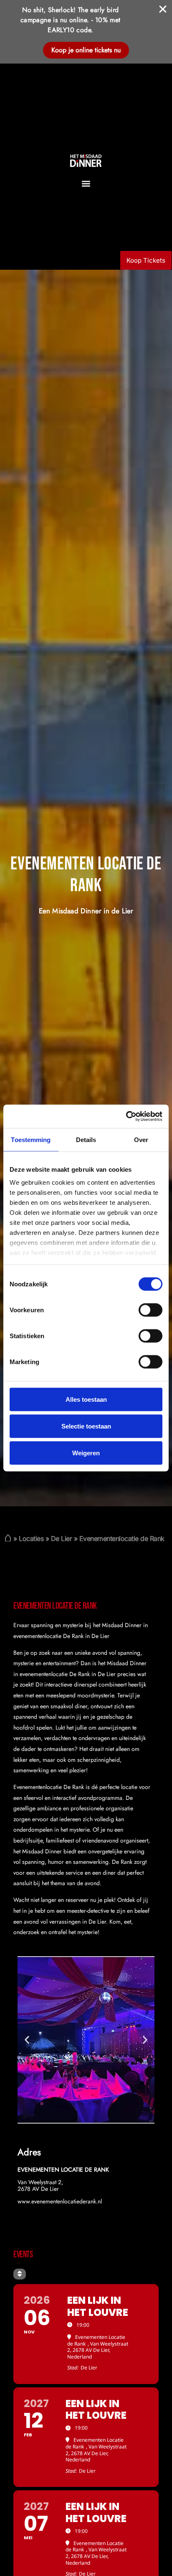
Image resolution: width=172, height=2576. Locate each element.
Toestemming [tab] (31, 1139)
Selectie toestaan (86, 1426)
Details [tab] (86, 1139)
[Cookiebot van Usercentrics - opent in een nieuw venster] (126, 1117)
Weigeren (86, 1453)
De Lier (62, 1538)
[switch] (150, 1310)
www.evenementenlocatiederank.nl (60, 2201)
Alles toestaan (86, 1399)
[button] (86, 183)
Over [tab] (141, 1139)
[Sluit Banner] (163, 9)
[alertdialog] (86, 32)
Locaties (31, 1538)
